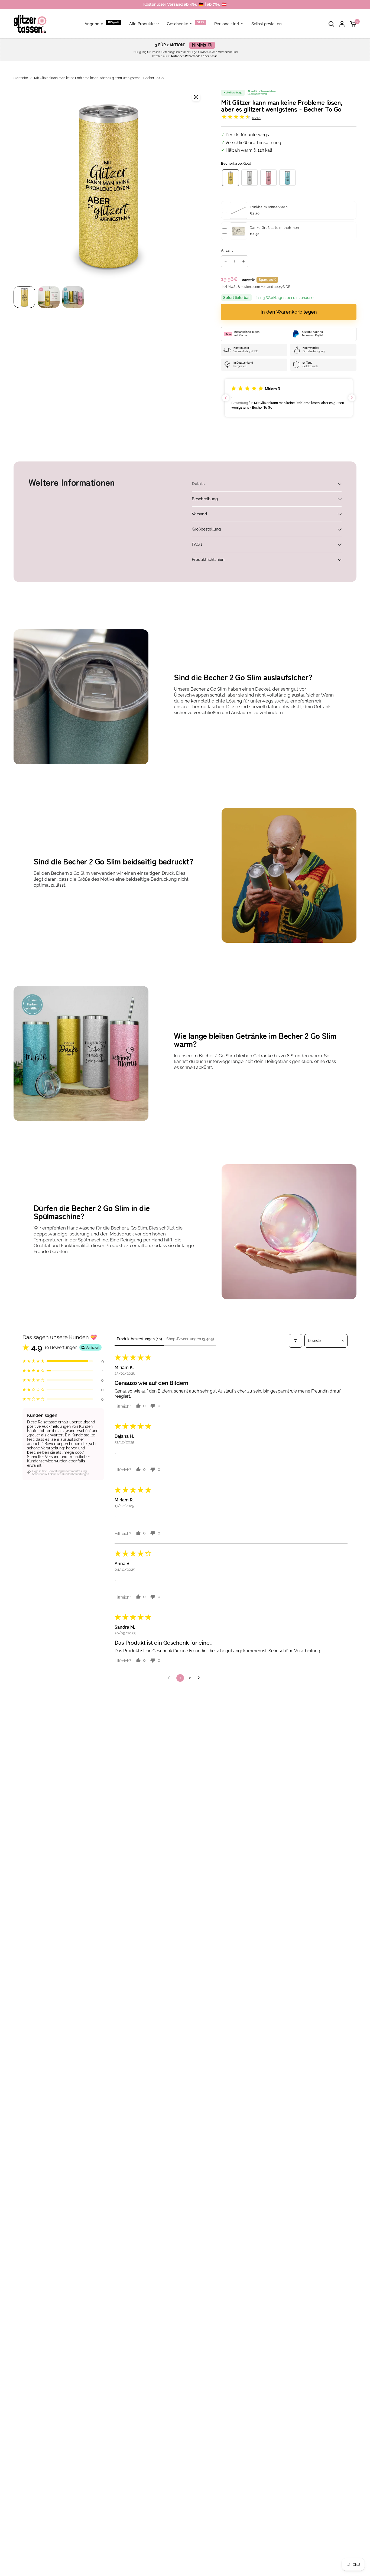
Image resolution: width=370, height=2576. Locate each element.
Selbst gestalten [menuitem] (267, 24)
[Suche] (331, 24)
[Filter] (296, 1341)
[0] (352, 24)
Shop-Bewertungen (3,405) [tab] (190, 1339)
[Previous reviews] (226, 398)
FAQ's (197, 544)
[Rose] (268, 178)
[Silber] (249, 178)
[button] (289, 398)
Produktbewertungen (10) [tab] (139, 1339)
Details (198, 484)
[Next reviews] (352, 398)
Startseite (21, 78)
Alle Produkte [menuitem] (142, 24)
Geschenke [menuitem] (178, 24)
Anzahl (227, 250)
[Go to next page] (200, 1678)
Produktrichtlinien (208, 560)
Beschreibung (205, 499)
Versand (199, 514)
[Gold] (231, 178)
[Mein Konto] (342, 24)
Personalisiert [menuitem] (227, 24)
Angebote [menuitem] (94, 24)
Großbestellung (206, 529)
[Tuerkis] (287, 178)
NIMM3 (199, 45)
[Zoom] (196, 97)
